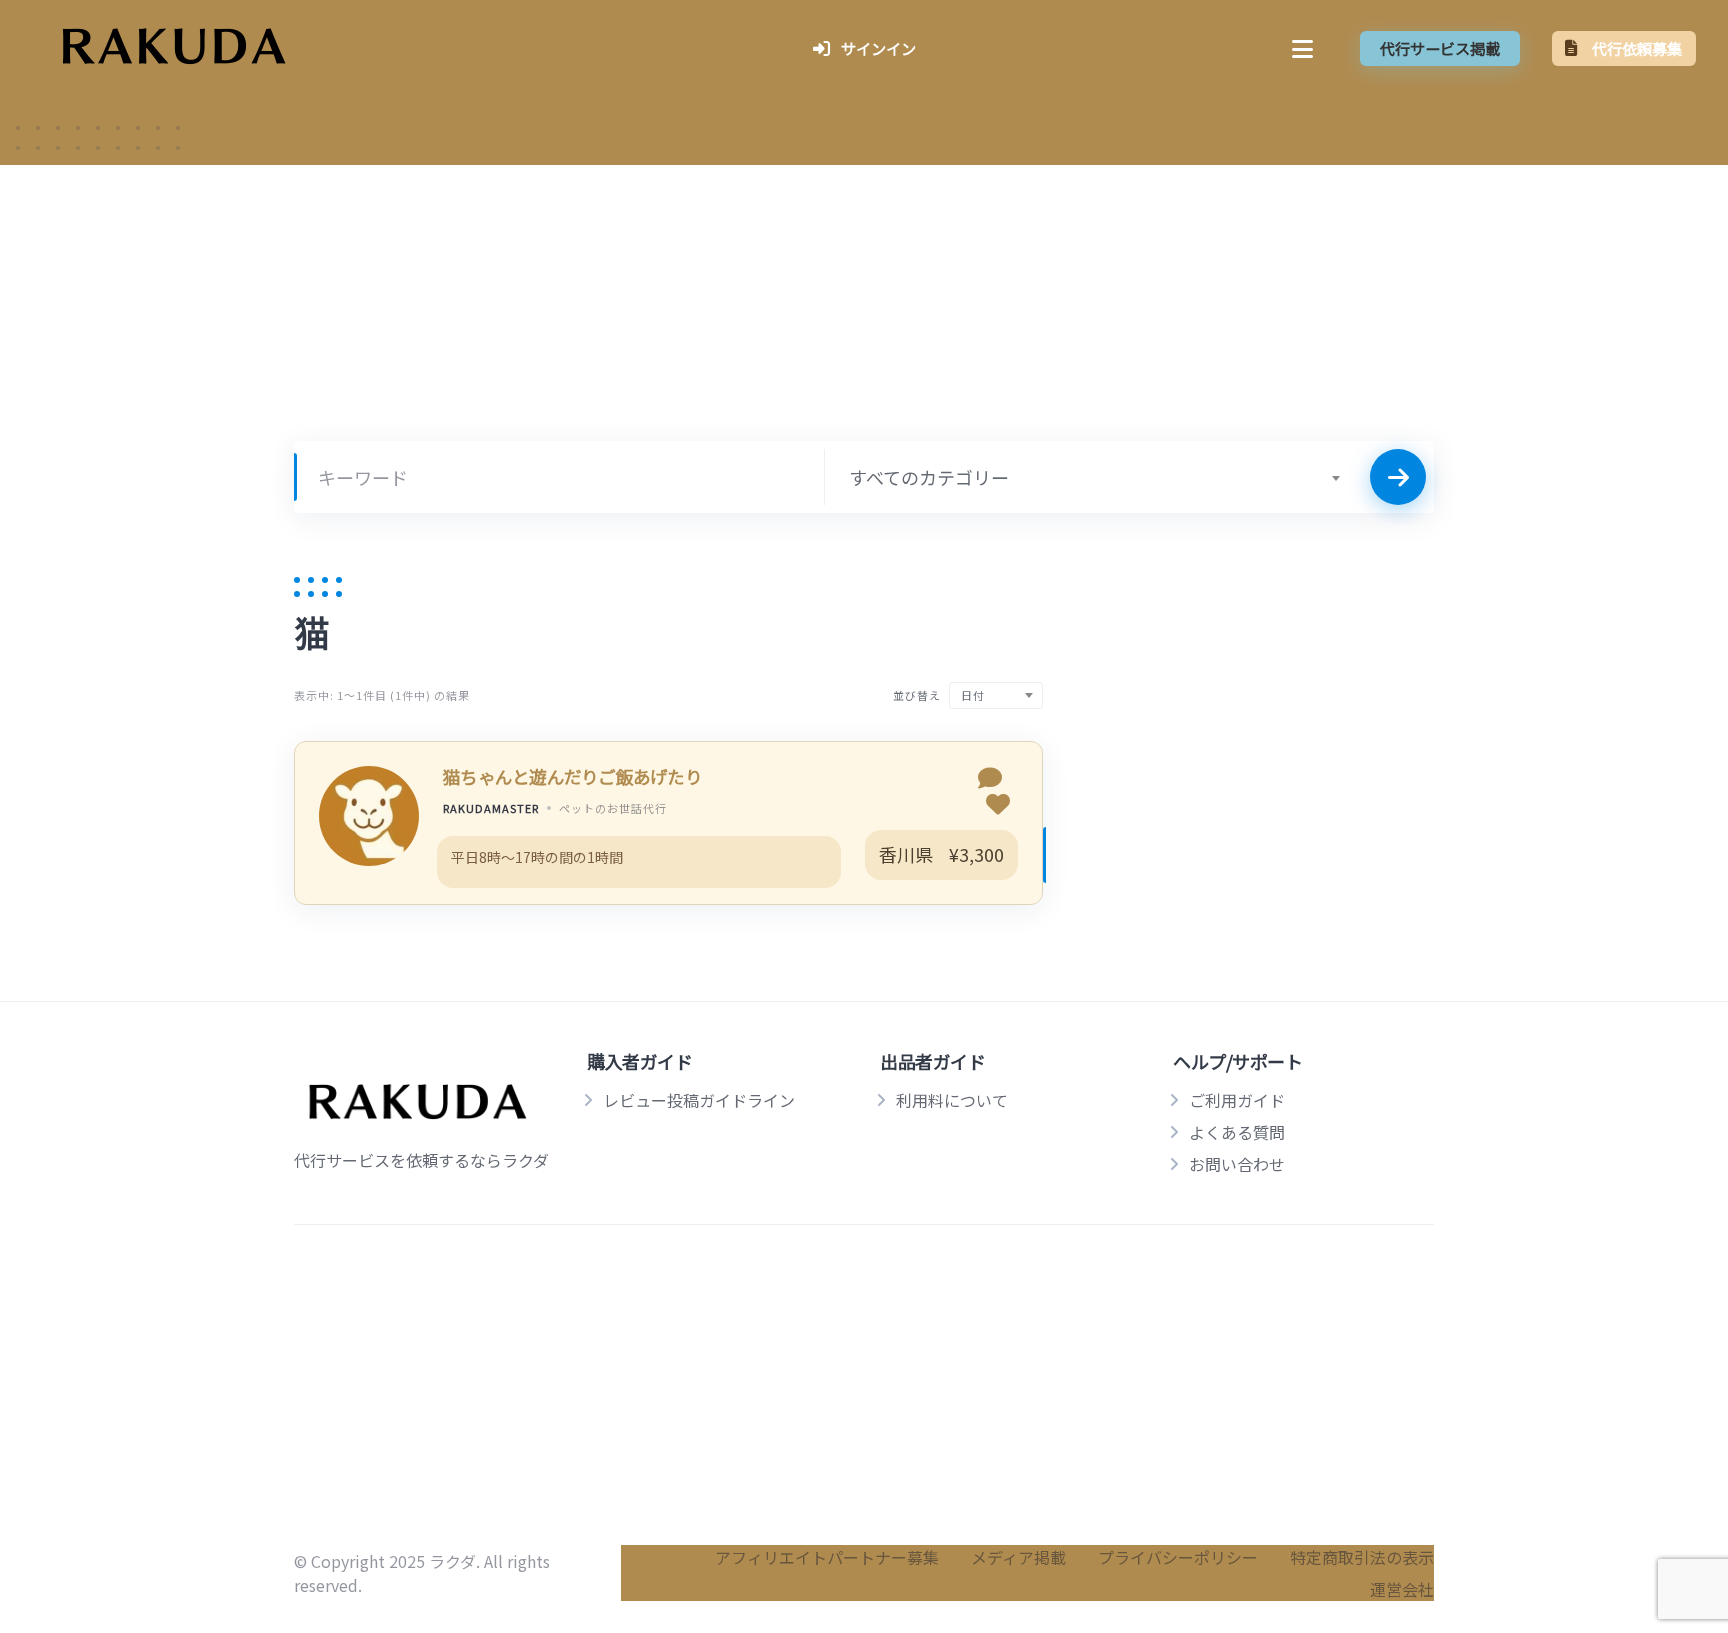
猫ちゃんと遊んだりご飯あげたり (572, 776)
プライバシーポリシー (1178, 1557)
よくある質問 (1237, 1132)
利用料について (952, 1100)
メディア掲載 (1018, 1557)
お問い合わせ (1237, 1164)
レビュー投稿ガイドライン (699, 1100)
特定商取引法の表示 (1362, 1557)
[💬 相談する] (990, 779)
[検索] (1398, 477)
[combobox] (1094, 477)
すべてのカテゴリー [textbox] (929, 477)
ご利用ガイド (1237, 1100)
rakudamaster (491, 808)
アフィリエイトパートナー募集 (827, 1557)
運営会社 (1402, 1589)
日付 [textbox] (973, 695)
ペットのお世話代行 (613, 808)
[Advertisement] (864, 321)
